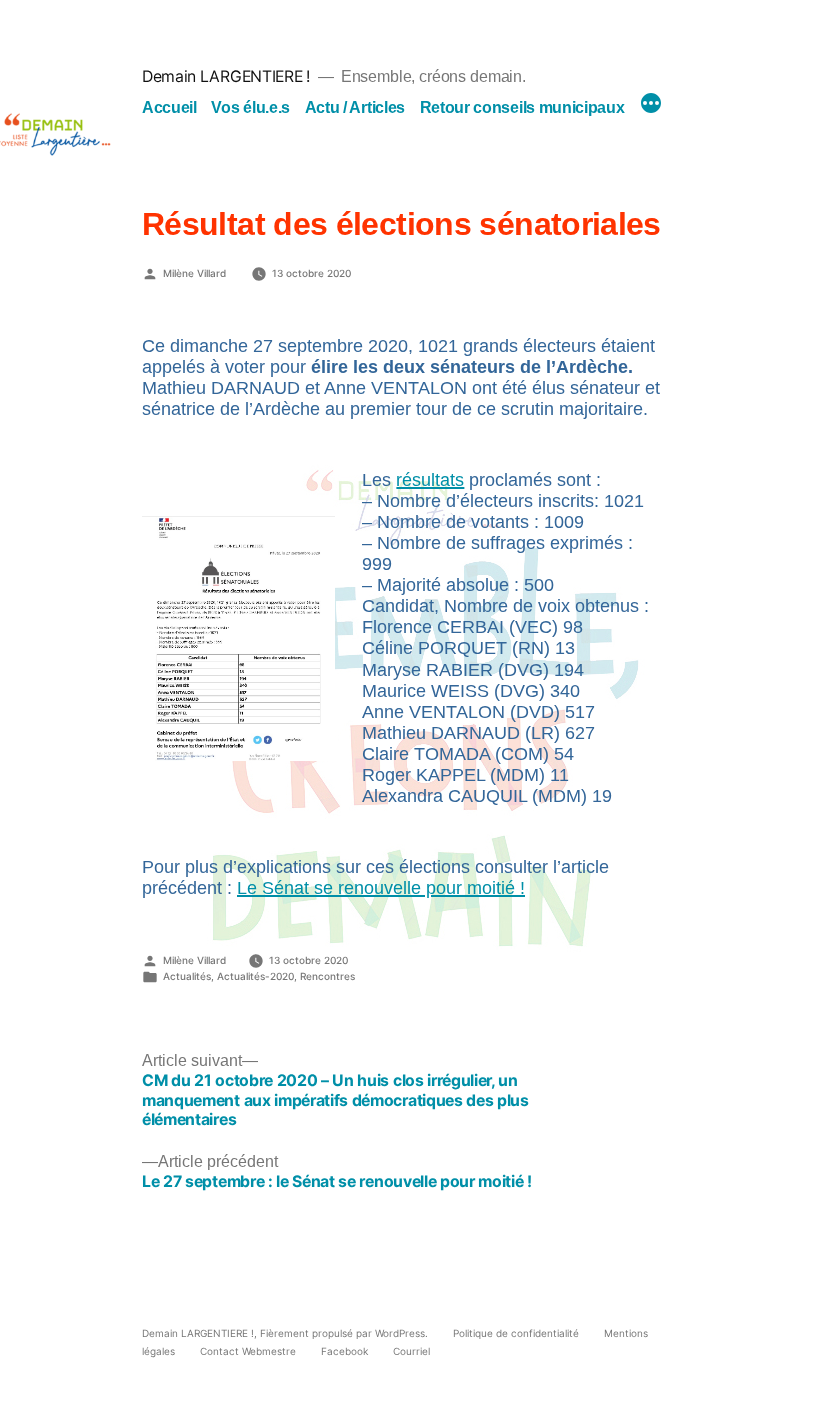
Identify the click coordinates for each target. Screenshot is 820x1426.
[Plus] (651, 105)
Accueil (169, 107)
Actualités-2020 (255, 976)
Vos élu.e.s (250, 107)
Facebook (344, 1351)
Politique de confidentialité (516, 1333)
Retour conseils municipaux (522, 107)
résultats (430, 480)
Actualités (187, 976)
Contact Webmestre (248, 1351)
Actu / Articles (355, 107)
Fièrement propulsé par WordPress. (345, 1333)
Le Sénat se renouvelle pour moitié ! (381, 888)
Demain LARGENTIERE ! (226, 76)
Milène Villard (194, 272)
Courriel (411, 1351)
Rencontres (327, 976)
